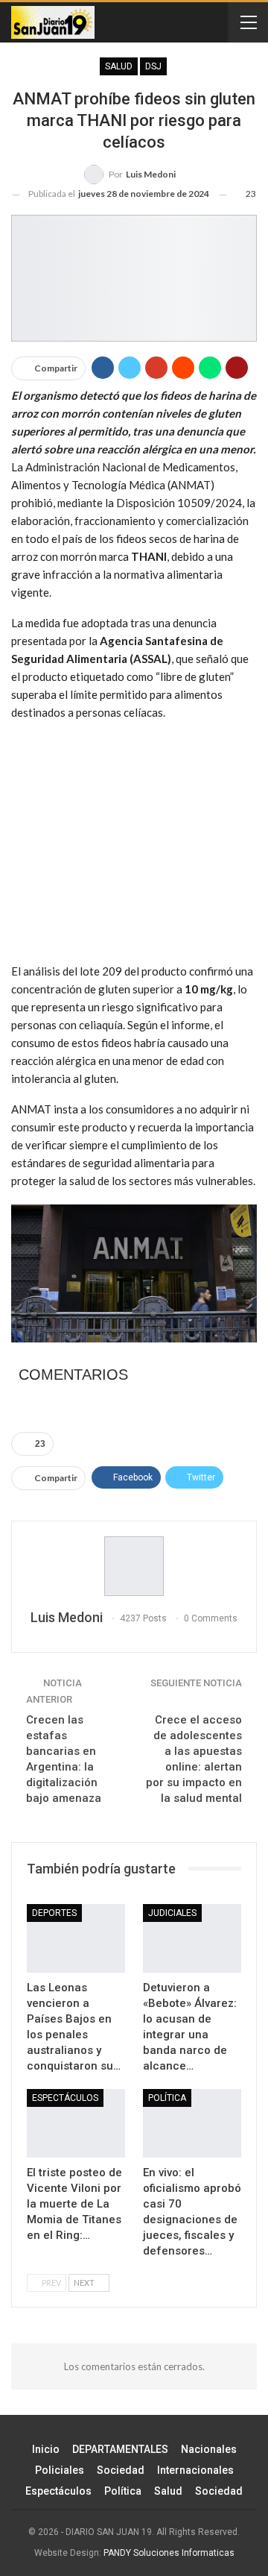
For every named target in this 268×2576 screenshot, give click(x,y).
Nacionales (209, 2449)
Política (123, 2491)
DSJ (153, 66)
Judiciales (172, 1913)
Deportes (54, 1913)
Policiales (60, 2470)
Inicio (46, 2449)
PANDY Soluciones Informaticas (169, 2553)
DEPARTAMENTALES (120, 2449)
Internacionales (195, 2470)
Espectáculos (65, 2098)
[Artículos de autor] (134, 1566)
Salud (119, 66)
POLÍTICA (167, 2098)
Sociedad (121, 2470)
